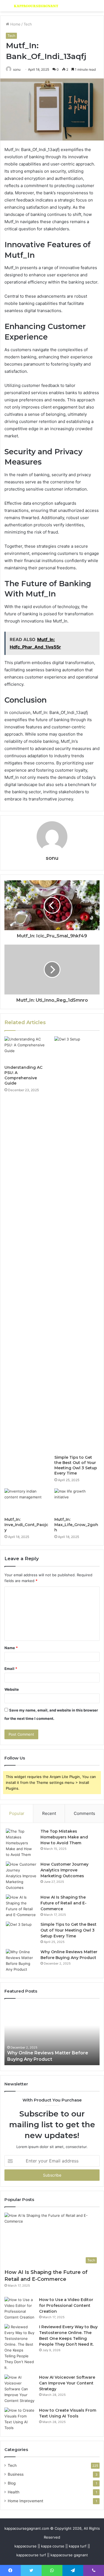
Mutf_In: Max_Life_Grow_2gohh (76, 1525)
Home (15, 24)
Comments (84, 1813)
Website (12, 1689)
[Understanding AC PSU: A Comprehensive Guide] (27, 1049)
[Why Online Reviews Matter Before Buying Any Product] (21, 1961)
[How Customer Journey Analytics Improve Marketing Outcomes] (21, 1876)
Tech (28, 24)
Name (11, 1648)
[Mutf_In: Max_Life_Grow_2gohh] (77, 1501)
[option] (52, 2035)
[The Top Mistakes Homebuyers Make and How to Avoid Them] (21, 1843)
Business (16, 2474)
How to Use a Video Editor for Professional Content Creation (66, 2305)
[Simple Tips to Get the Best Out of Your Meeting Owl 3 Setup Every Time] (77, 1244)
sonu (52, 858)
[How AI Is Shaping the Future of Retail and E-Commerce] (21, 1906)
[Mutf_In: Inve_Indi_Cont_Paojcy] (27, 1501)
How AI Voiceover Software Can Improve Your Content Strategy (67, 2383)
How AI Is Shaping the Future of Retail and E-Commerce (64, 1903)
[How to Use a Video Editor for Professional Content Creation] (20, 2309)
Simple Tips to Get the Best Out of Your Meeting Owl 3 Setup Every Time (76, 1465)
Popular (17, 1813)
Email (11, 1669)
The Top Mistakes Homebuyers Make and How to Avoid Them (64, 1837)
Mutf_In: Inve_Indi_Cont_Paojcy (26, 1525)
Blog (12, 2483)
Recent (49, 1813)
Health (14, 2492)
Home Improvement (26, 2501)
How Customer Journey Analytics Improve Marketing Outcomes (64, 1870)
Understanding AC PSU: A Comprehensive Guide (23, 1075)
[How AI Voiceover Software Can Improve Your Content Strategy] (20, 2389)
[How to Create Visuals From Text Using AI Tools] (20, 2419)
